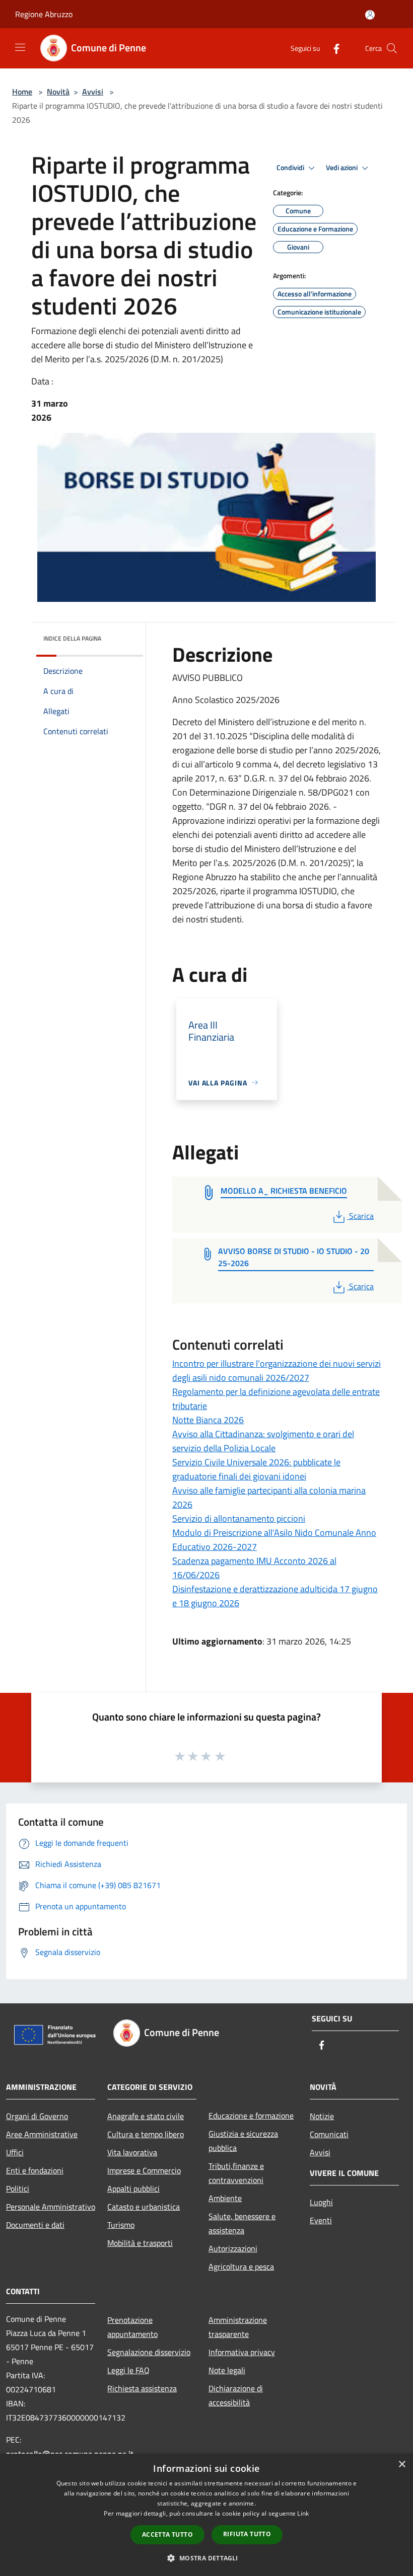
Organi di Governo (37, 2116)
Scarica (361, 1216)
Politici (18, 2189)
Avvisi (93, 92)
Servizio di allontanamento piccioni (239, 1518)
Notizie (322, 2116)
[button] (206, 2558)
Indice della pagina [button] (72, 638)
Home (22, 92)
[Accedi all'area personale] (370, 15)
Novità (58, 92)
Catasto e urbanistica (144, 2207)
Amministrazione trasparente (238, 2327)
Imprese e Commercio (144, 2170)
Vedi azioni (342, 168)
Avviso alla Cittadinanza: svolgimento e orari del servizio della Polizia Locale (263, 1441)
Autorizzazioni (233, 2248)
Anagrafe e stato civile (146, 2116)
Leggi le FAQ (128, 2370)
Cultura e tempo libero (146, 2134)
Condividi (291, 168)
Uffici (15, 2152)
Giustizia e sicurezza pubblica (243, 2141)
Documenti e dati (35, 2225)
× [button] (402, 2465)
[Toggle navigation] (20, 47)
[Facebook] (332, 48)
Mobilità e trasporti (140, 2243)
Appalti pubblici (133, 2189)
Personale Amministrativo (51, 2207)
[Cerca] (392, 48)
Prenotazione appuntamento (132, 2327)
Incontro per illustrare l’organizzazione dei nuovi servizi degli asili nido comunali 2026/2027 (277, 1371)
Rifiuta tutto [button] (247, 2534)
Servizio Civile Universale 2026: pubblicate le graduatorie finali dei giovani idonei (256, 1469)
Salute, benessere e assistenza (242, 2223)
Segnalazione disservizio (149, 2352)
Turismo (121, 2225)
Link (303, 2513)
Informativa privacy (242, 2352)
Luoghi (321, 2202)
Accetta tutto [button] (167, 2534)
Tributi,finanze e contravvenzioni (236, 2173)
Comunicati (329, 2134)
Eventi (321, 2220)
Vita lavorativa (132, 2152)
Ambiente (225, 2198)
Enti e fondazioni (35, 2170)
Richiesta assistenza (142, 2388)
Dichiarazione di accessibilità (236, 2395)
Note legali (227, 2370)
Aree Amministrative (42, 2134)
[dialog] (206, 2515)
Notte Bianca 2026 (208, 1420)
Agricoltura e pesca (241, 2267)
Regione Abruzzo (44, 14)
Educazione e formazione (251, 2116)
